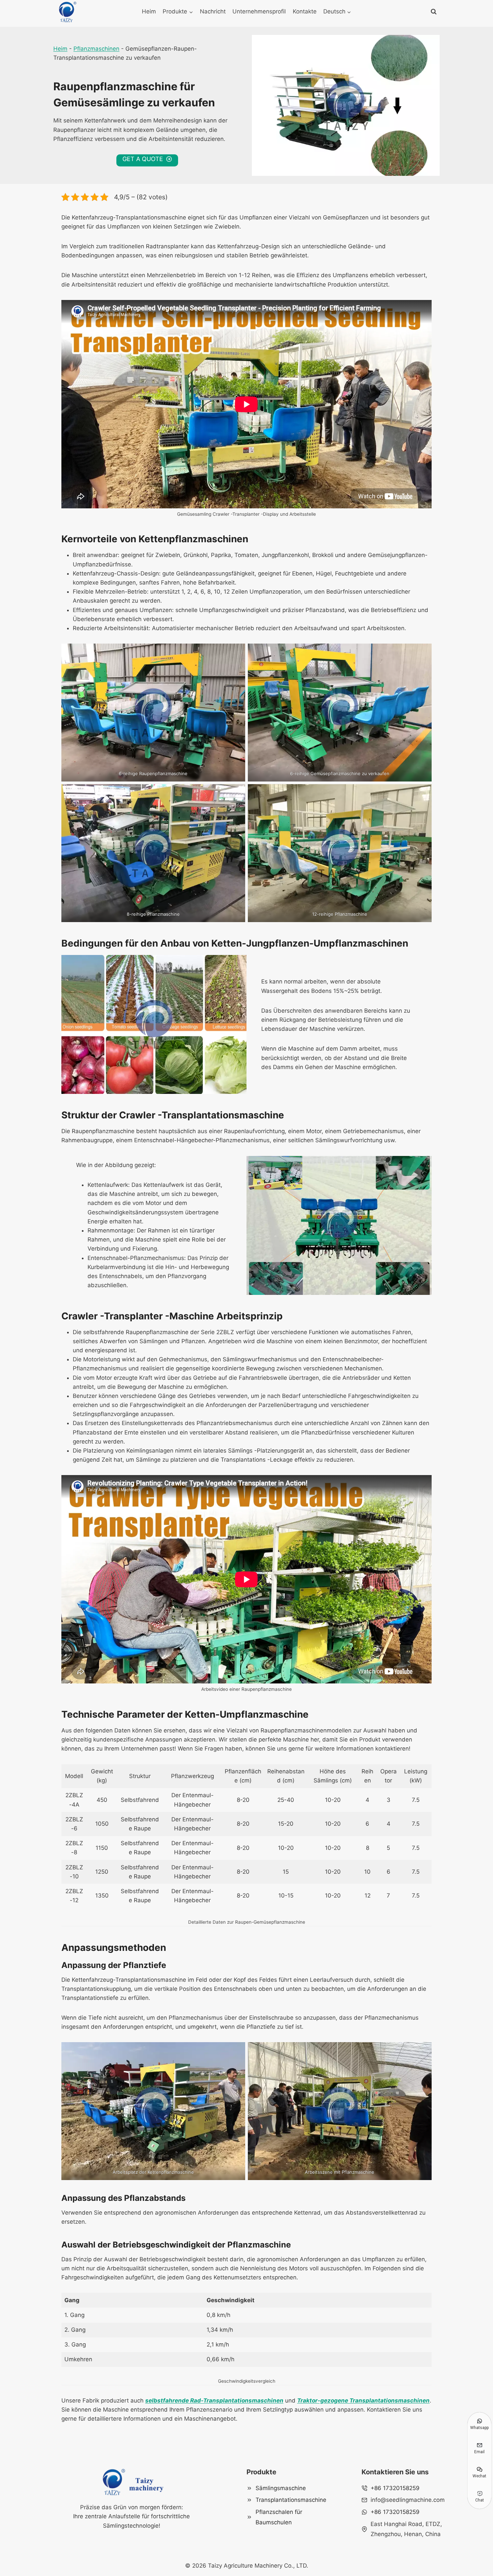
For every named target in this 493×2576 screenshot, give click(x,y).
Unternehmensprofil (259, 11)
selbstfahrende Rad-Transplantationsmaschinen (214, 2401)
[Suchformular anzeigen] (434, 12)
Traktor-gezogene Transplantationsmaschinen (363, 2401)
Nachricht (213, 11)
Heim (149, 11)
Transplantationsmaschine (291, 2500)
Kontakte (305, 11)
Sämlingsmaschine (281, 2488)
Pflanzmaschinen (96, 49)
